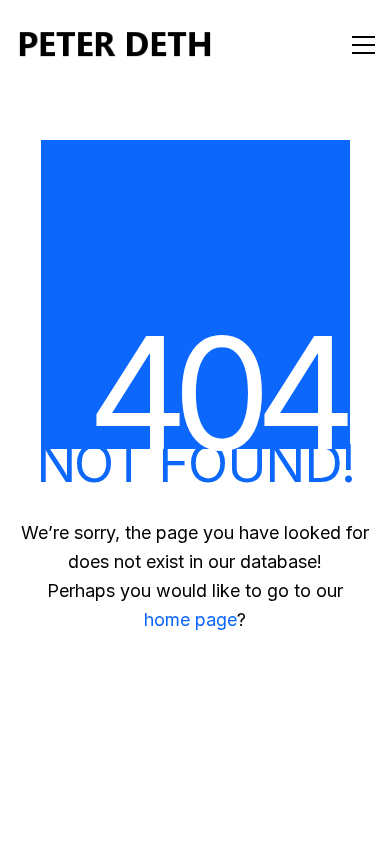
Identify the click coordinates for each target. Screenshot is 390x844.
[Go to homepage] (115, 45)
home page (190, 619)
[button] (363, 45)
